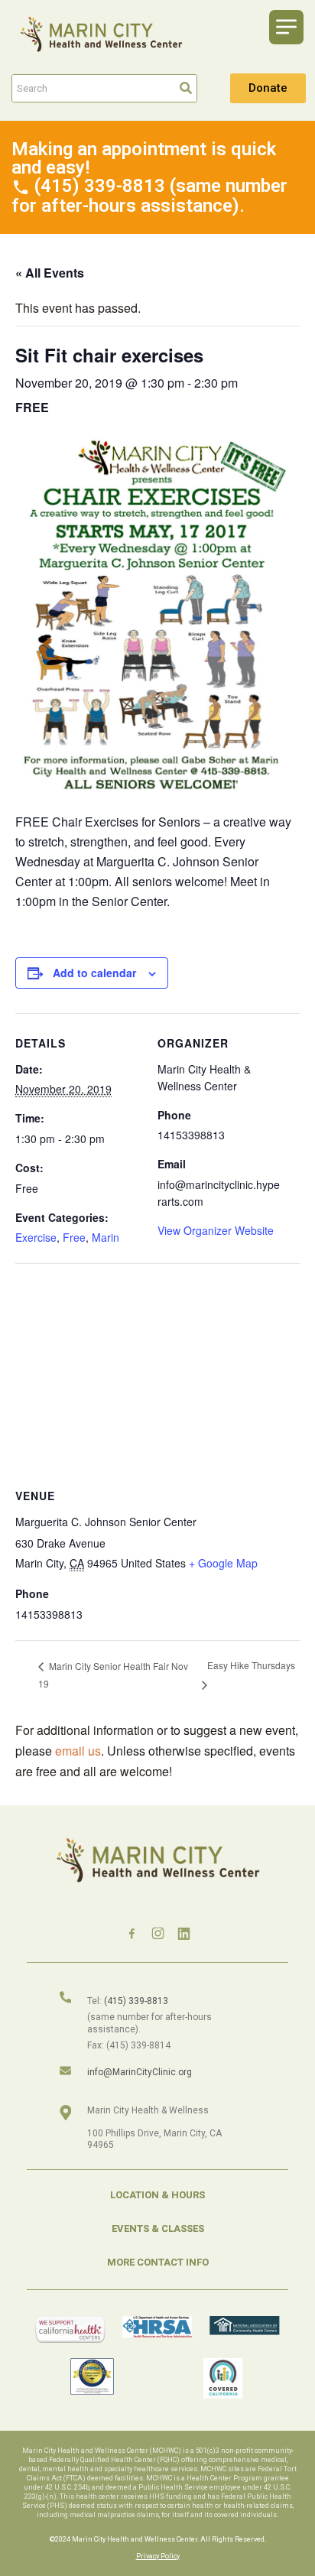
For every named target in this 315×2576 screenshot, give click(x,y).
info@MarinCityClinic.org (140, 2072)
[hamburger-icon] (286, 27)
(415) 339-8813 (136, 2001)
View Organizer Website (216, 1230)
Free (74, 1237)
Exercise (36, 1237)
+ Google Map (223, 1563)
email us (78, 1751)
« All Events (50, 273)
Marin (106, 1237)
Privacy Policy (158, 2556)
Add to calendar (94, 973)
